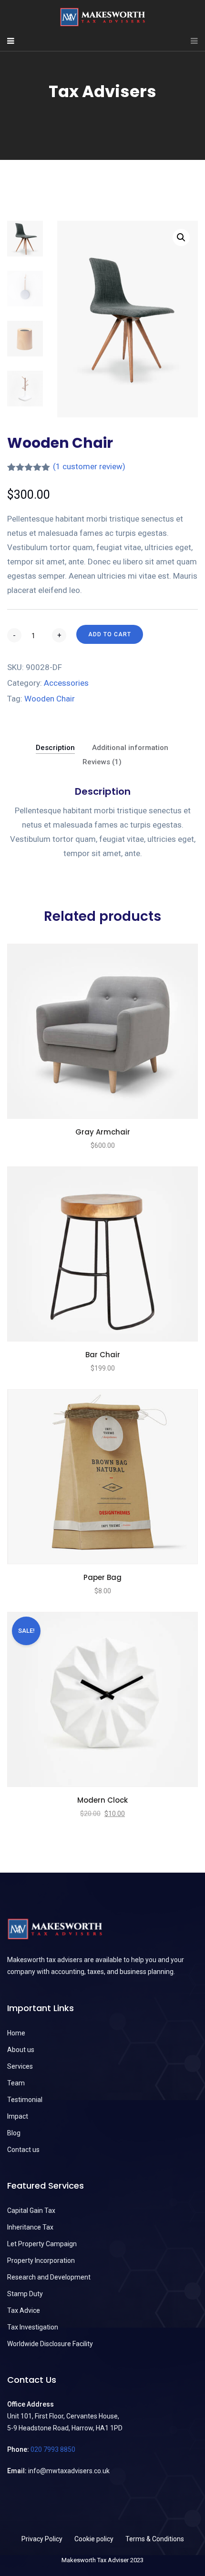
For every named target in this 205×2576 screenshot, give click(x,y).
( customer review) (89, 466)
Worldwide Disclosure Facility (50, 2344)
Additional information (130, 748)
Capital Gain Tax (31, 2211)
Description (55, 748)
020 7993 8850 (53, 2449)
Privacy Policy (42, 2539)
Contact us (23, 2150)
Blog (14, 2133)
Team (16, 2083)
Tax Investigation (33, 2327)
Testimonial (25, 2100)
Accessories (66, 683)
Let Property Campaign (42, 2244)
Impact (18, 2116)
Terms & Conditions (155, 2539)
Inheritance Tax (30, 2227)
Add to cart (110, 634)
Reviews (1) (102, 762)
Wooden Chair (50, 699)
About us (21, 2050)
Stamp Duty (25, 2294)
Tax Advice (24, 2310)
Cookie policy (94, 2539)
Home (16, 2033)
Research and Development (49, 2277)
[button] (181, 237)
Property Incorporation (41, 2260)
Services (20, 2066)
